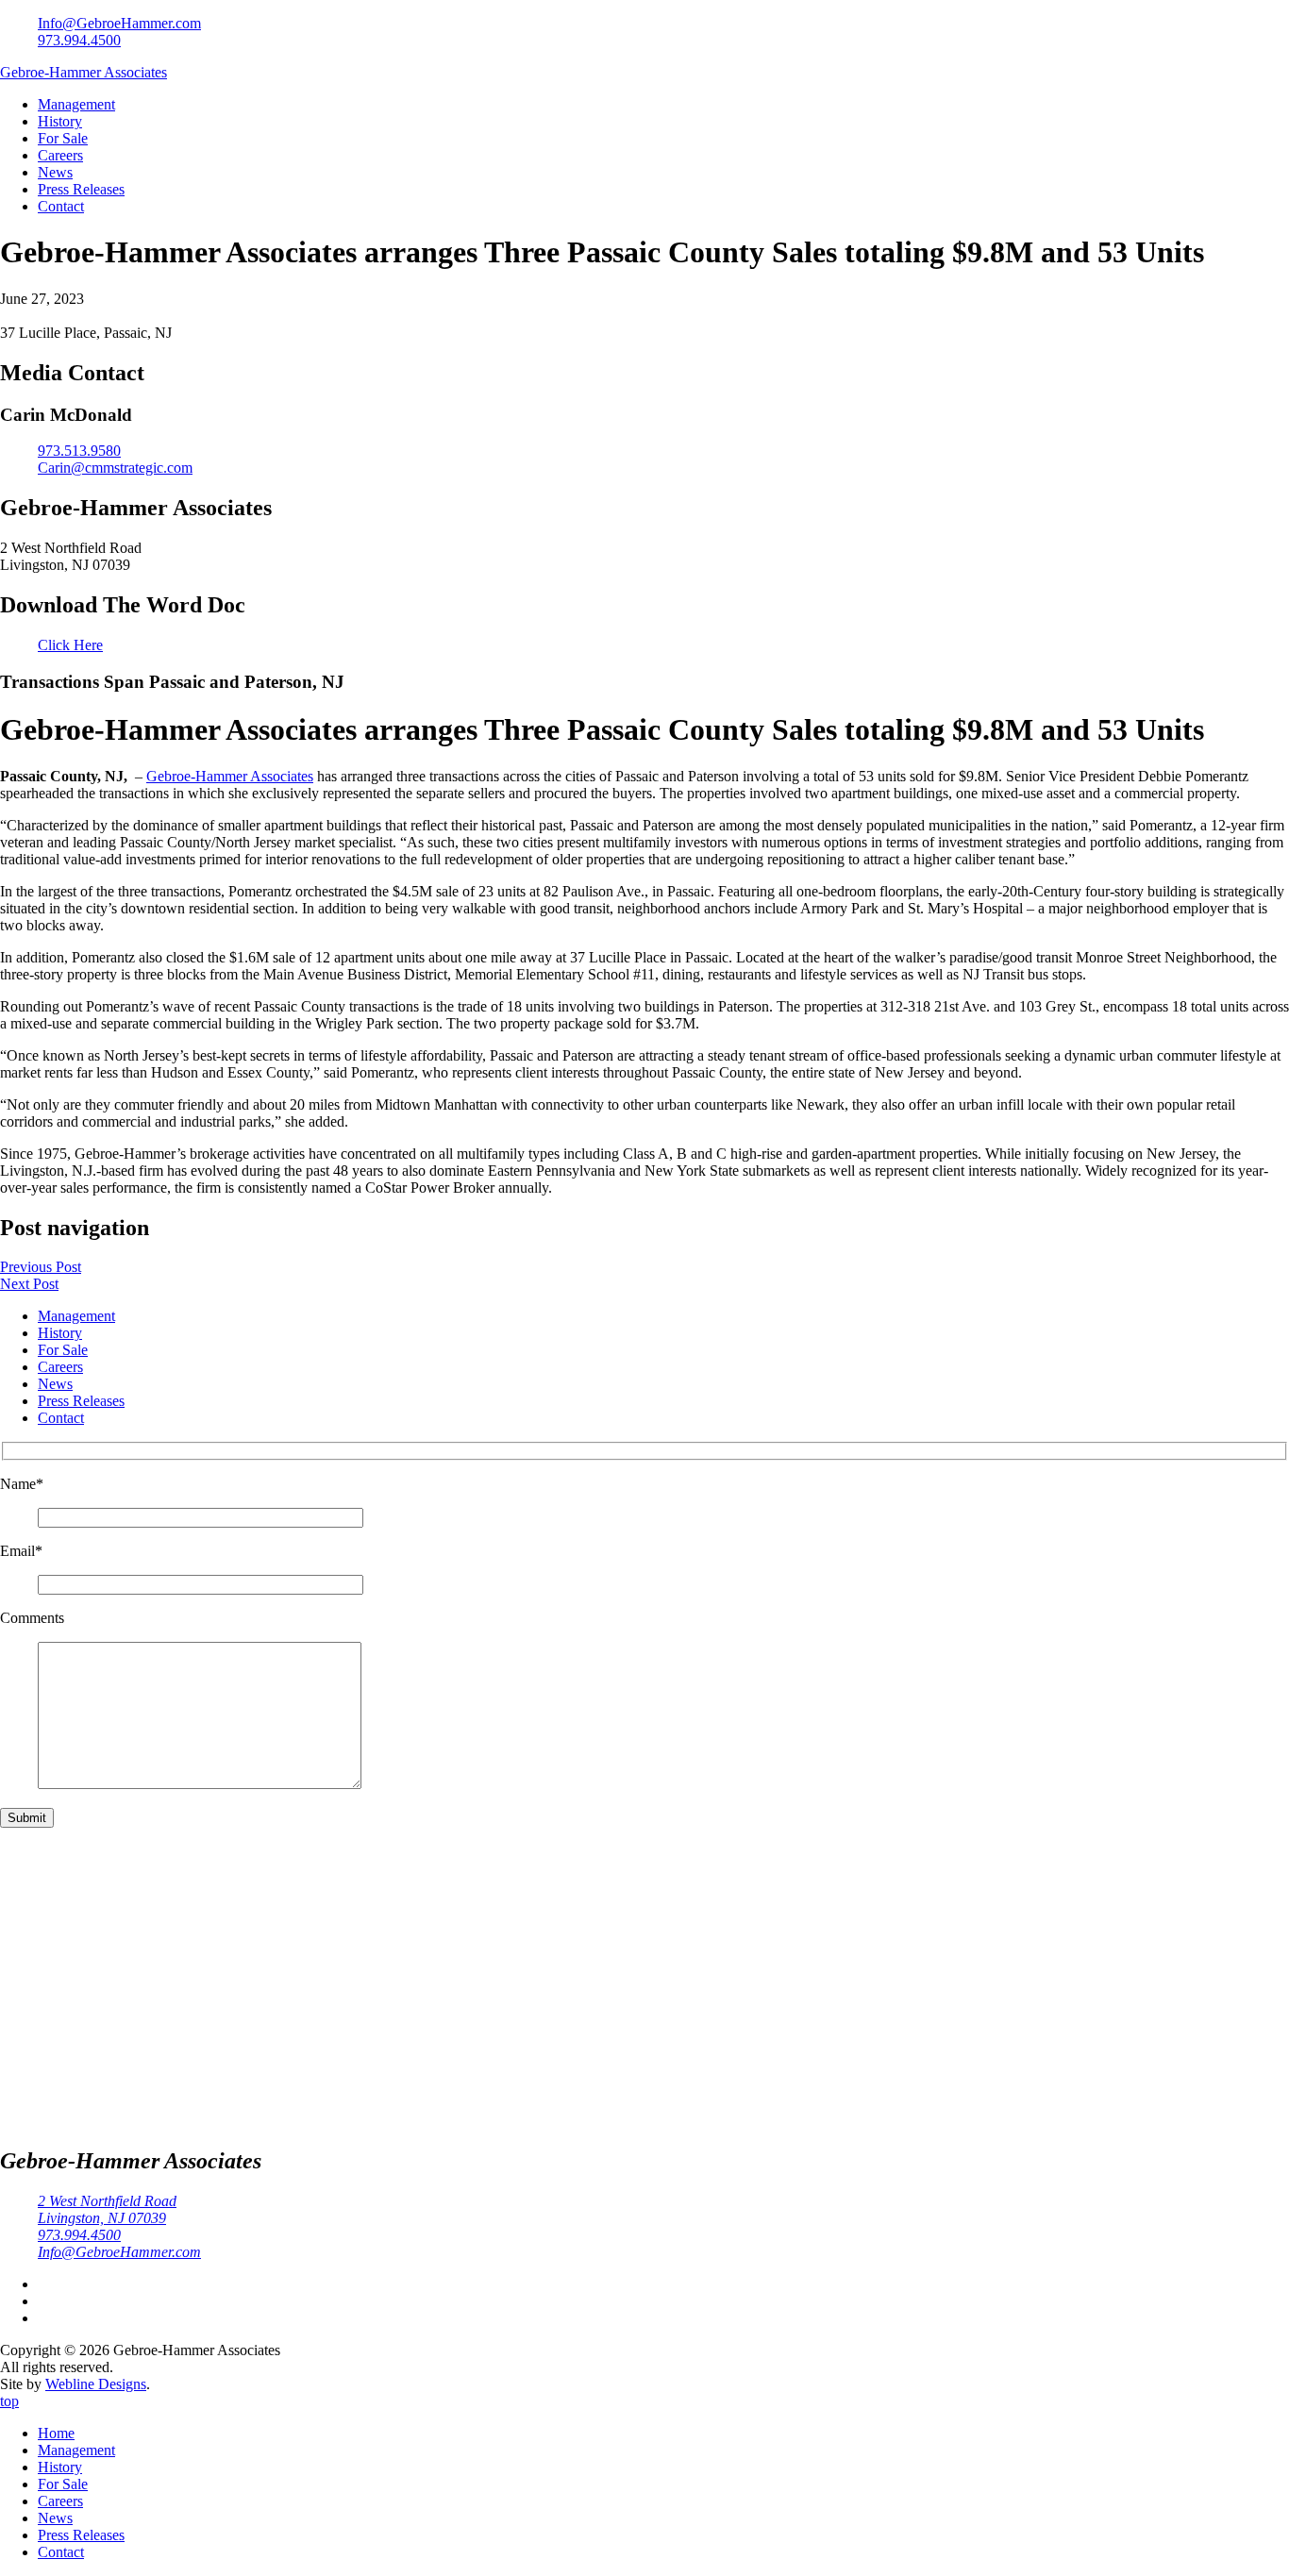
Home (56, 2433)
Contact (61, 206)
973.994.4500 (79, 40)
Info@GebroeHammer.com (119, 23)
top (9, 2401)
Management (76, 104)
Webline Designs (96, 2384)
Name (22, 1484)
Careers (60, 155)
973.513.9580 (79, 451)
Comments (32, 1618)
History (60, 121)
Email (21, 1551)
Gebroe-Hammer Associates (84, 72)
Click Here (70, 645)
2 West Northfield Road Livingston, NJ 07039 (107, 2209)
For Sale (63, 138)
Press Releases (81, 189)
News (55, 172)
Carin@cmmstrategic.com (115, 468)
